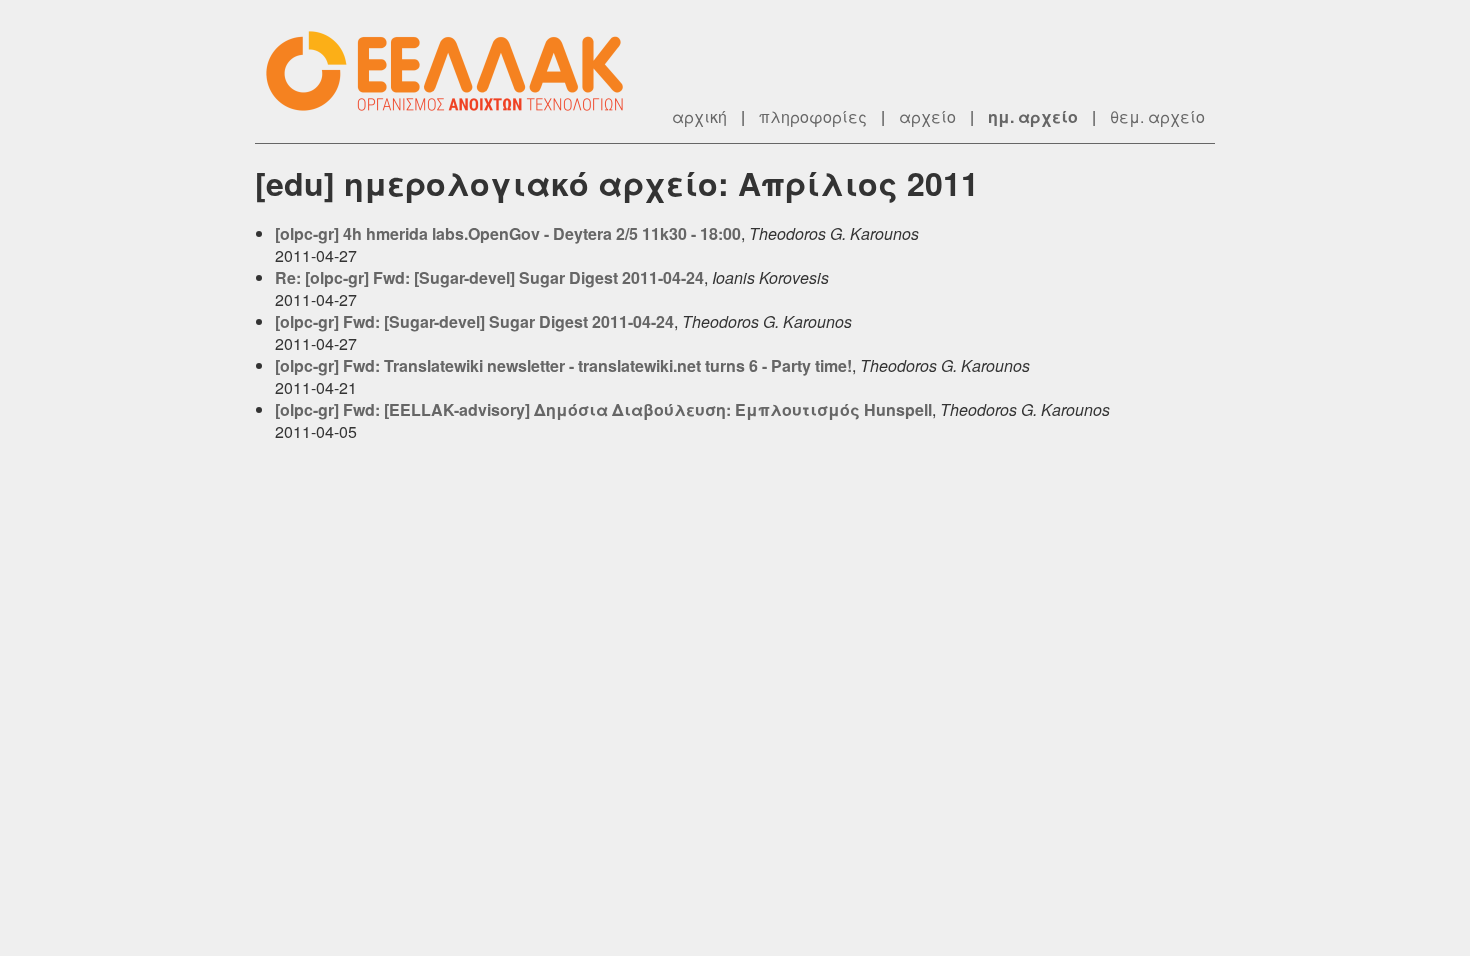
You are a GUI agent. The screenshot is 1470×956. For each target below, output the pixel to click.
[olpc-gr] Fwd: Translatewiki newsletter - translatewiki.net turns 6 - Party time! (563, 365)
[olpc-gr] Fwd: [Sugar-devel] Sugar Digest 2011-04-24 (474, 321)
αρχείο (927, 116)
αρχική (699, 116)
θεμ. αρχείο (1157, 116)
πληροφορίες (813, 116)
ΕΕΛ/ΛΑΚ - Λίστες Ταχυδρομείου (455, 71)
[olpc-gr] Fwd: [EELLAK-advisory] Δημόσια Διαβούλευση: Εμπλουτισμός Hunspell (603, 409)
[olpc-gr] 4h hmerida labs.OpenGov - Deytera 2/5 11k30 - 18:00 (508, 233)
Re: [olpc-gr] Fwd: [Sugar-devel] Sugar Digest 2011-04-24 (489, 277)
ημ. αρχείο (1033, 116)
